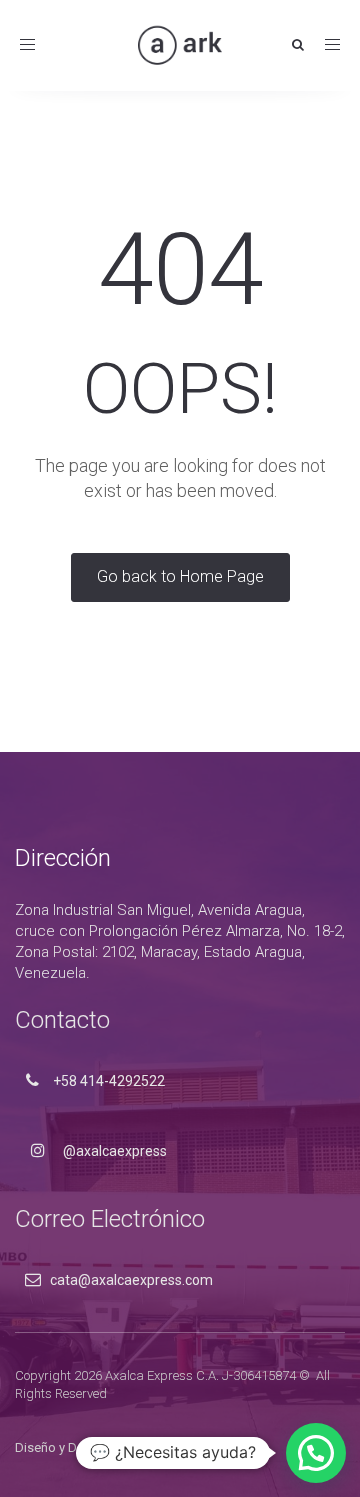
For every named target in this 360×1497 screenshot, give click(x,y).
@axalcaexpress (113, 1151)
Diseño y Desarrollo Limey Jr (97, 1447)
